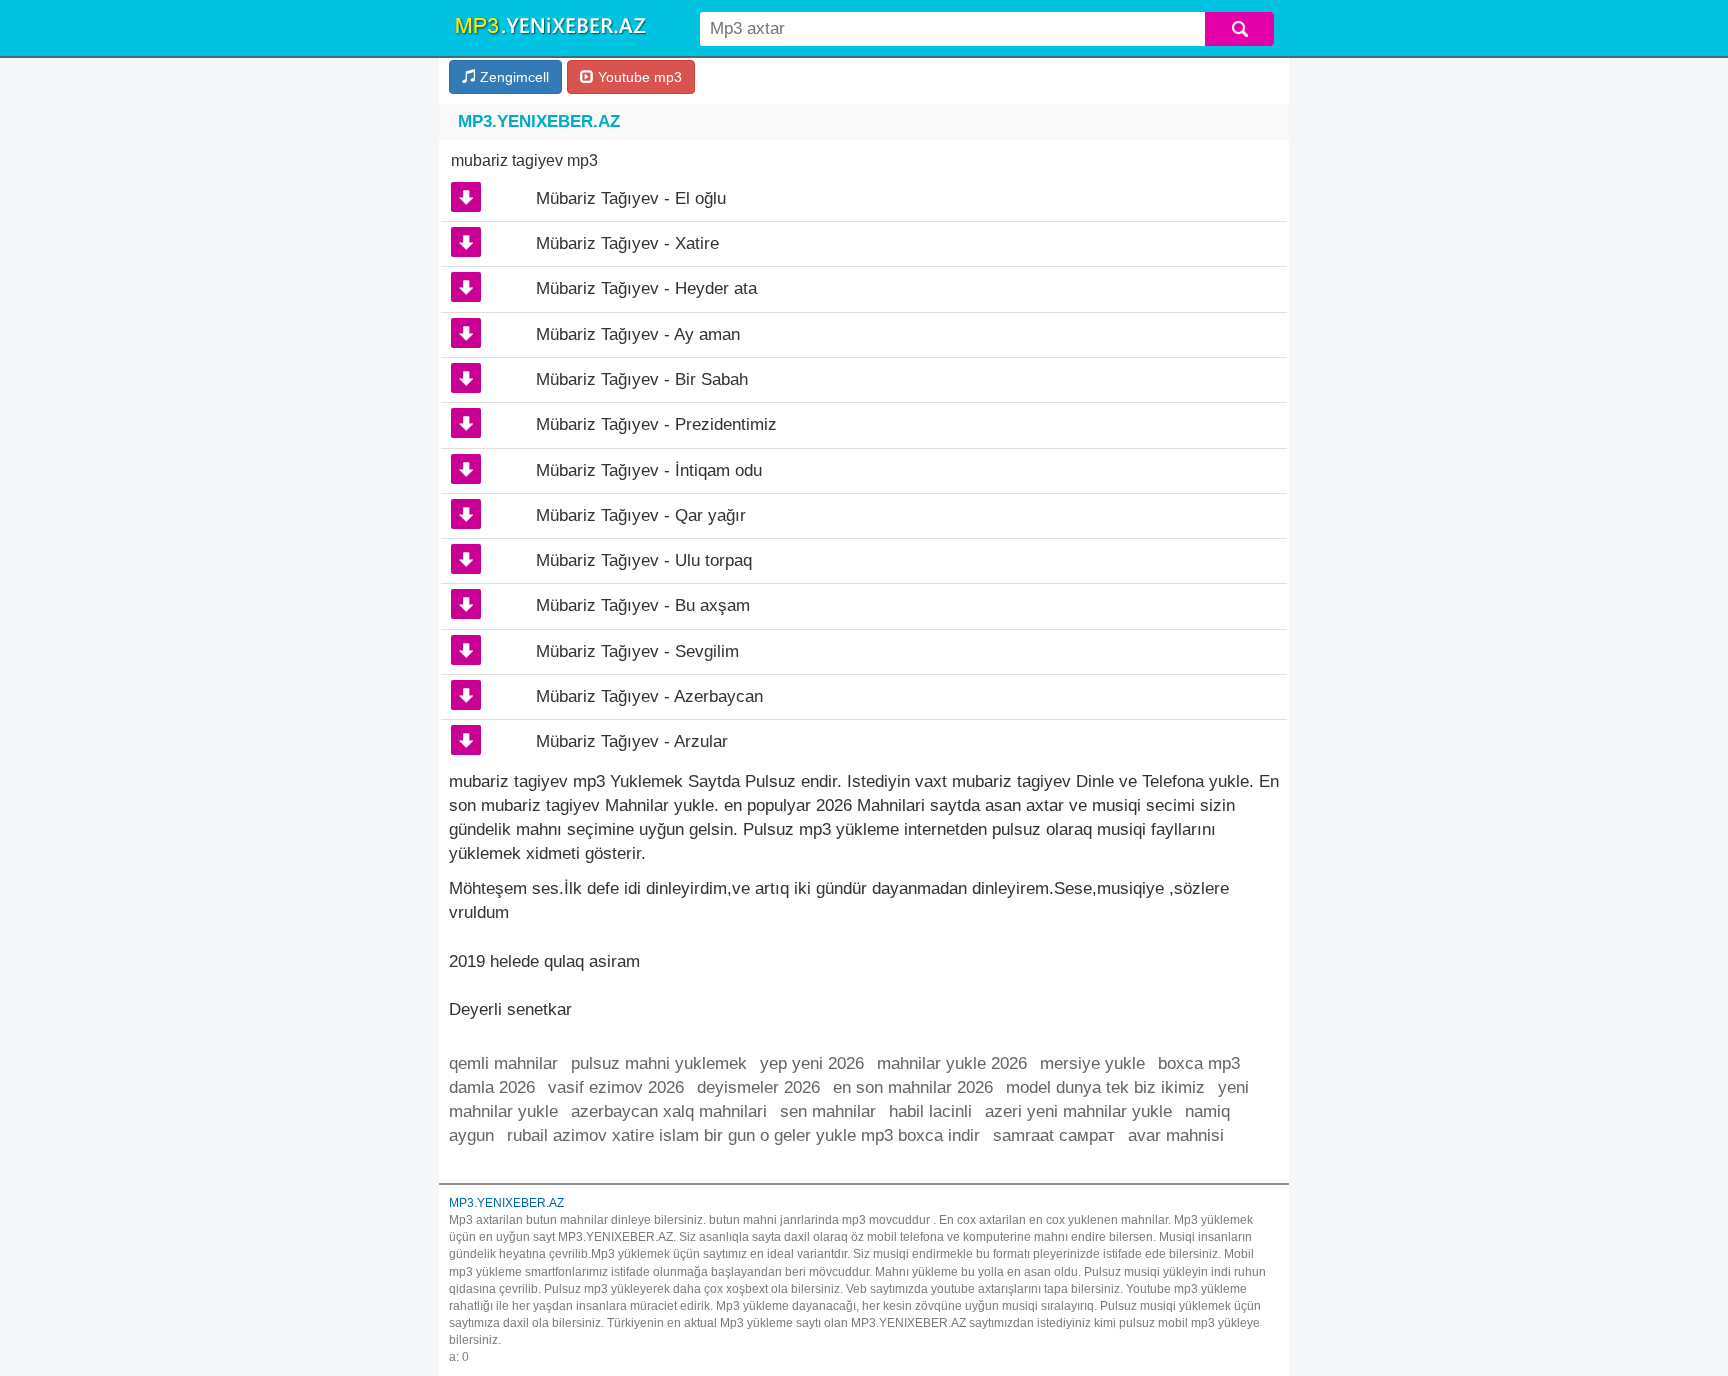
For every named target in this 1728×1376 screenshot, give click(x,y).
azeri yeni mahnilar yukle (1078, 1111)
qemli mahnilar (503, 1063)
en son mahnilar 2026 (913, 1087)
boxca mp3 (1199, 1063)
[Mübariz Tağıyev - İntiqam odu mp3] (466, 469)
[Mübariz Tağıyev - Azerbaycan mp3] (466, 695)
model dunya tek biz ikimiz (1105, 1087)
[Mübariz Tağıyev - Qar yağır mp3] (466, 514)
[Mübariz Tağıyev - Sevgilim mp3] (466, 650)
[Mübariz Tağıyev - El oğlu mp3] (466, 197)
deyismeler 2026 (758, 1087)
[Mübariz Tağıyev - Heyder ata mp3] (466, 287)
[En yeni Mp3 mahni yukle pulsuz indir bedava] (550, 27)
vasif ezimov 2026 (616, 1087)
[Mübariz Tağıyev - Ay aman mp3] (466, 333)
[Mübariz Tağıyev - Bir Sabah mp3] (466, 378)
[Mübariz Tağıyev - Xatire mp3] (466, 242)
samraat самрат (1054, 1135)
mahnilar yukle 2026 (952, 1063)
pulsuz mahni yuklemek (659, 1063)
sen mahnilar (828, 1111)
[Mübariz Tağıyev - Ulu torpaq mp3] (466, 559)
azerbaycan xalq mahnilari (669, 1111)
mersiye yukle (1092, 1063)
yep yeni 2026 (812, 1063)
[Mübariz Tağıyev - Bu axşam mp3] (466, 604)
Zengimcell (512, 77)
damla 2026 (492, 1087)
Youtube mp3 (638, 77)
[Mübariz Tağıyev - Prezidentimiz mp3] (466, 423)
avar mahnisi (1176, 1135)
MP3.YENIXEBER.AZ (539, 121)
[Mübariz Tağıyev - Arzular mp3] (466, 740)
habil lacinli (930, 1111)
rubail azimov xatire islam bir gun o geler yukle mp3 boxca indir (743, 1135)
